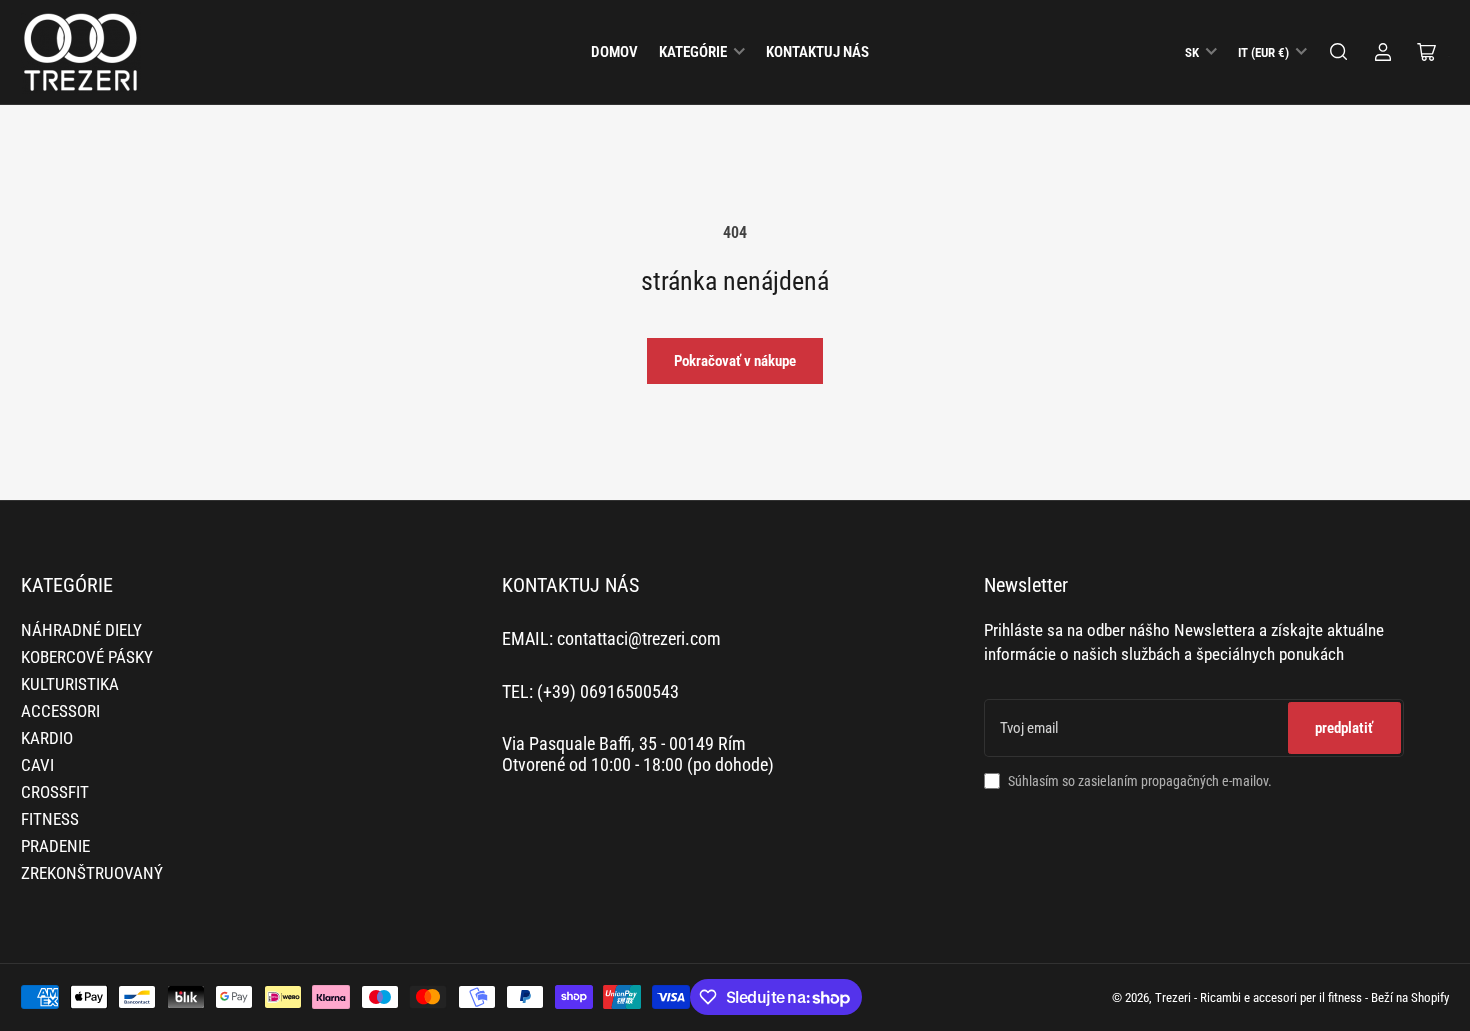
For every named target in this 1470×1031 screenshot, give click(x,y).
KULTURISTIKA (70, 684)
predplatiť (1344, 728)
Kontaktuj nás (817, 52)
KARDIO (47, 738)
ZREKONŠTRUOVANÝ (92, 873)
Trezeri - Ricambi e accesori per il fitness (1258, 997)
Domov (614, 52)
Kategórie (693, 52)
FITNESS (50, 819)
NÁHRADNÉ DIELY (81, 630)
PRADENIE (55, 846)
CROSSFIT (55, 792)
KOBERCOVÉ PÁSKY (87, 657)
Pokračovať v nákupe (735, 361)
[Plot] (1339, 52)
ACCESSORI (60, 711)
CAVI (37, 765)
